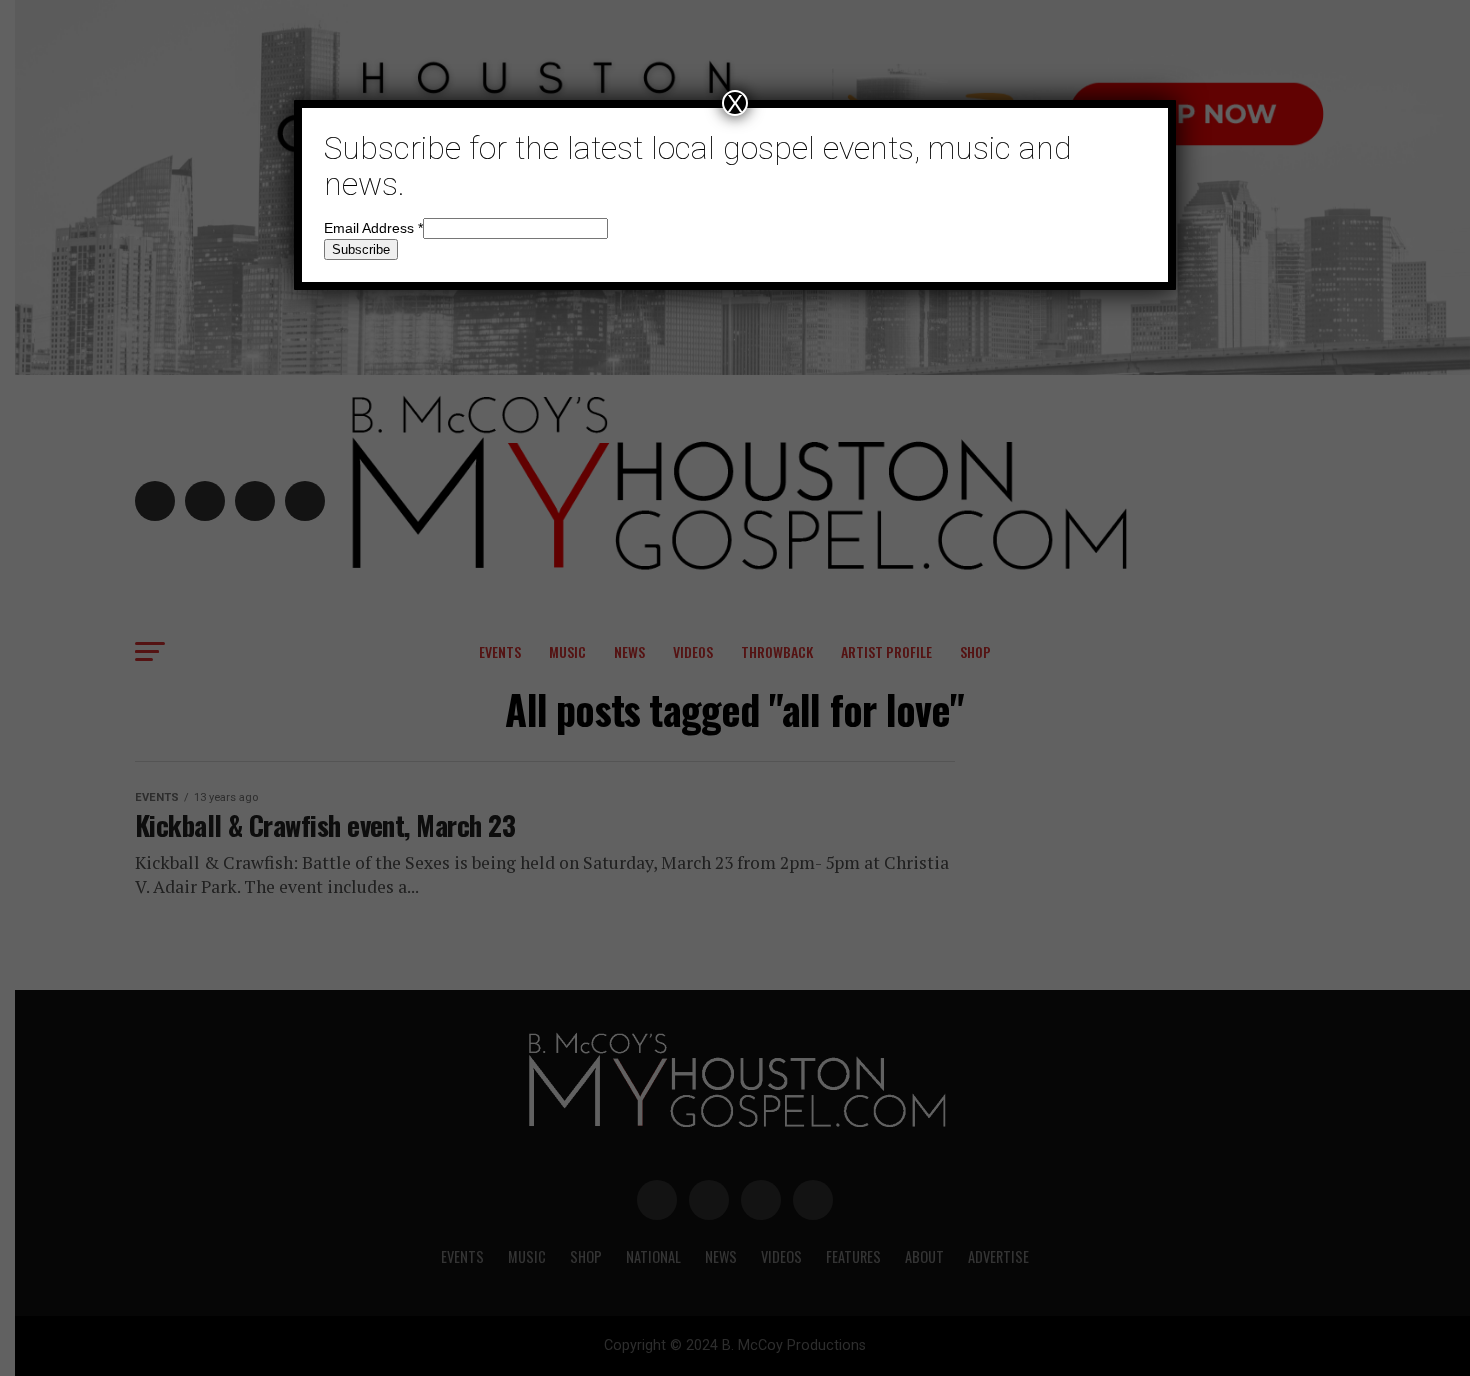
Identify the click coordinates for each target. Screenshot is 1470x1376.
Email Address (373, 228)
